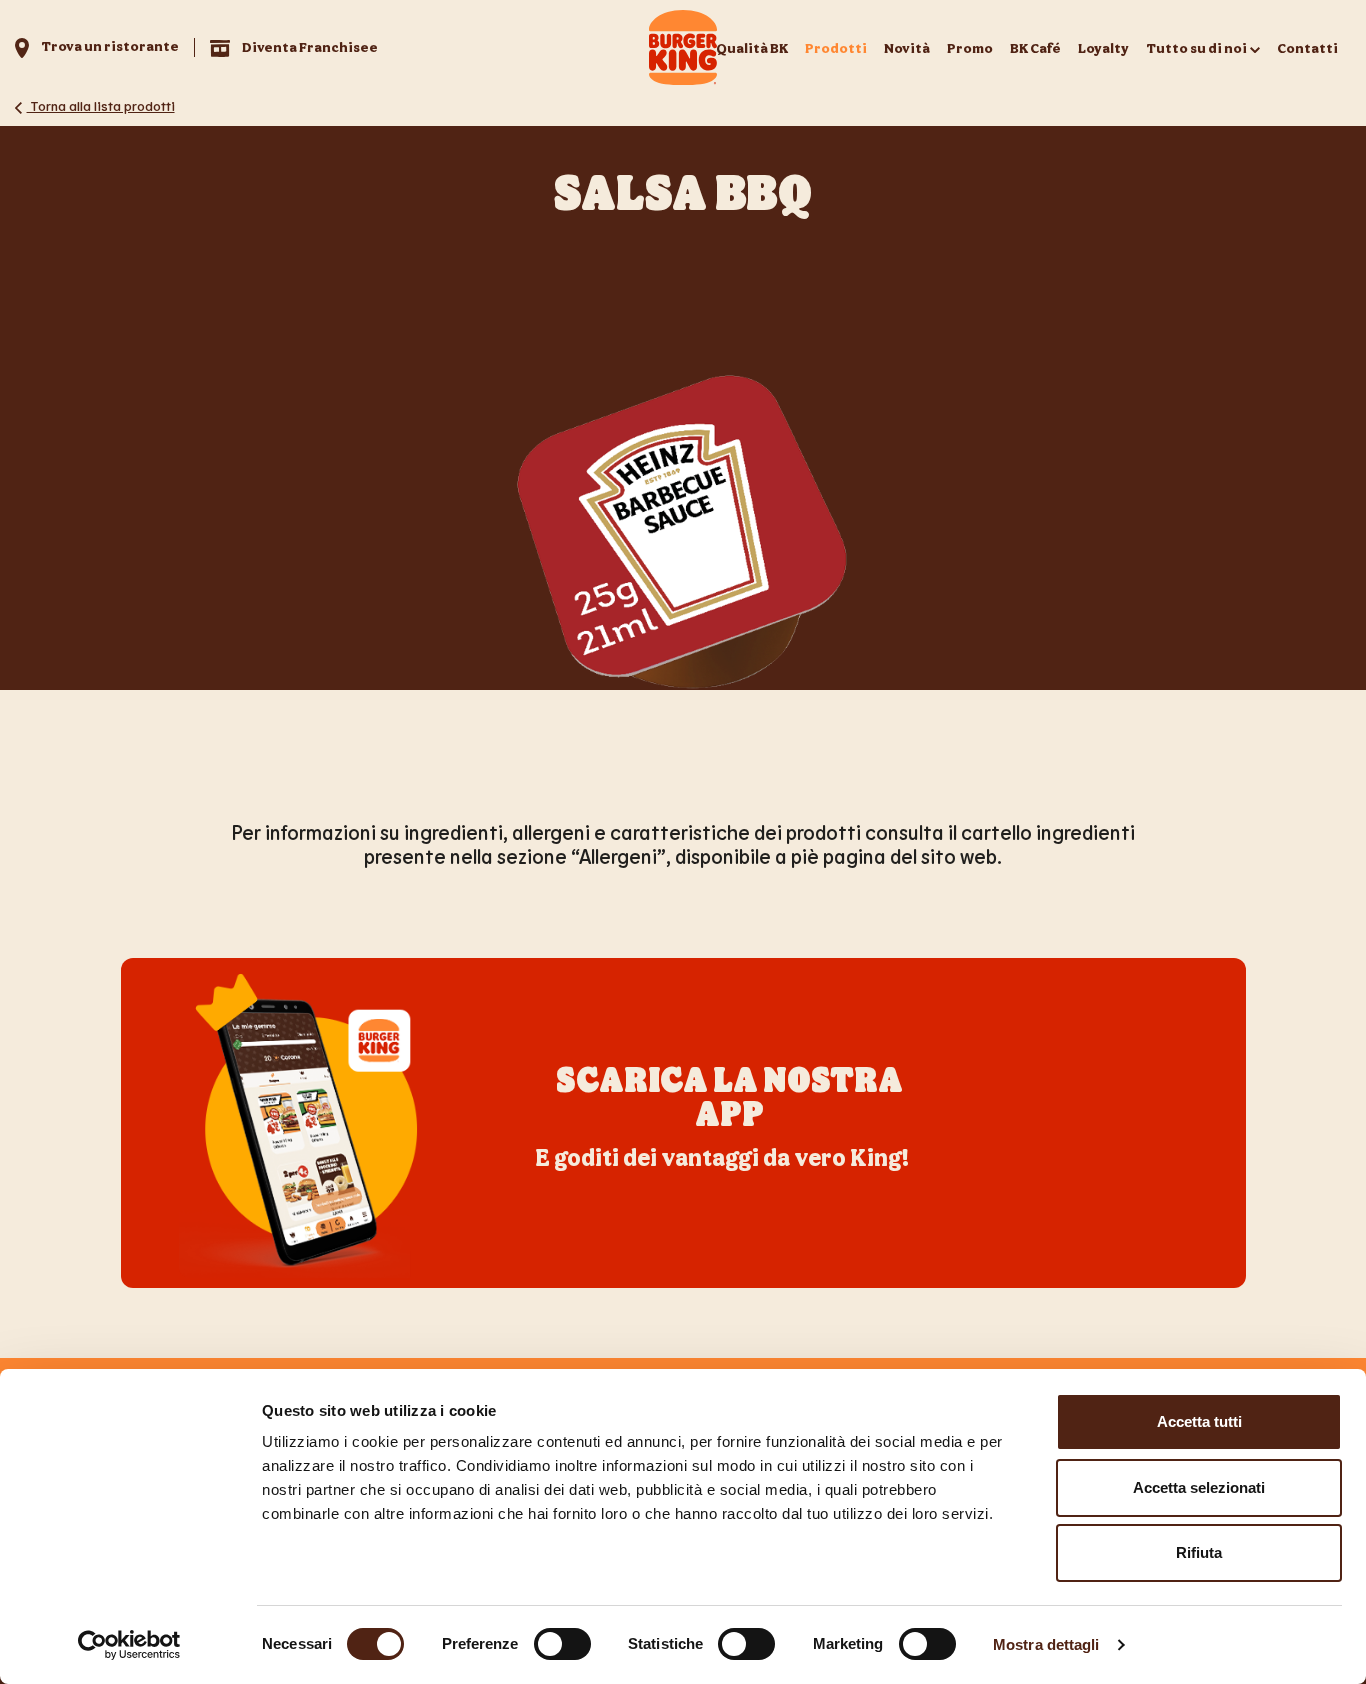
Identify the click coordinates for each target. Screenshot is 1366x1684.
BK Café (1035, 47)
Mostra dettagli (1046, 1644)
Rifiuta (1199, 1552)
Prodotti (836, 47)
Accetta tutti (1199, 1421)
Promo (970, 47)
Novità (907, 47)
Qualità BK (752, 47)
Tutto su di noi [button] (1196, 47)
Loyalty (1103, 47)
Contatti (1307, 47)
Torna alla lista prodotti (101, 105)
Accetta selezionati (1199, 1487)
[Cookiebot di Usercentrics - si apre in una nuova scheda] (129, 1645)
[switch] (562, 1644)
